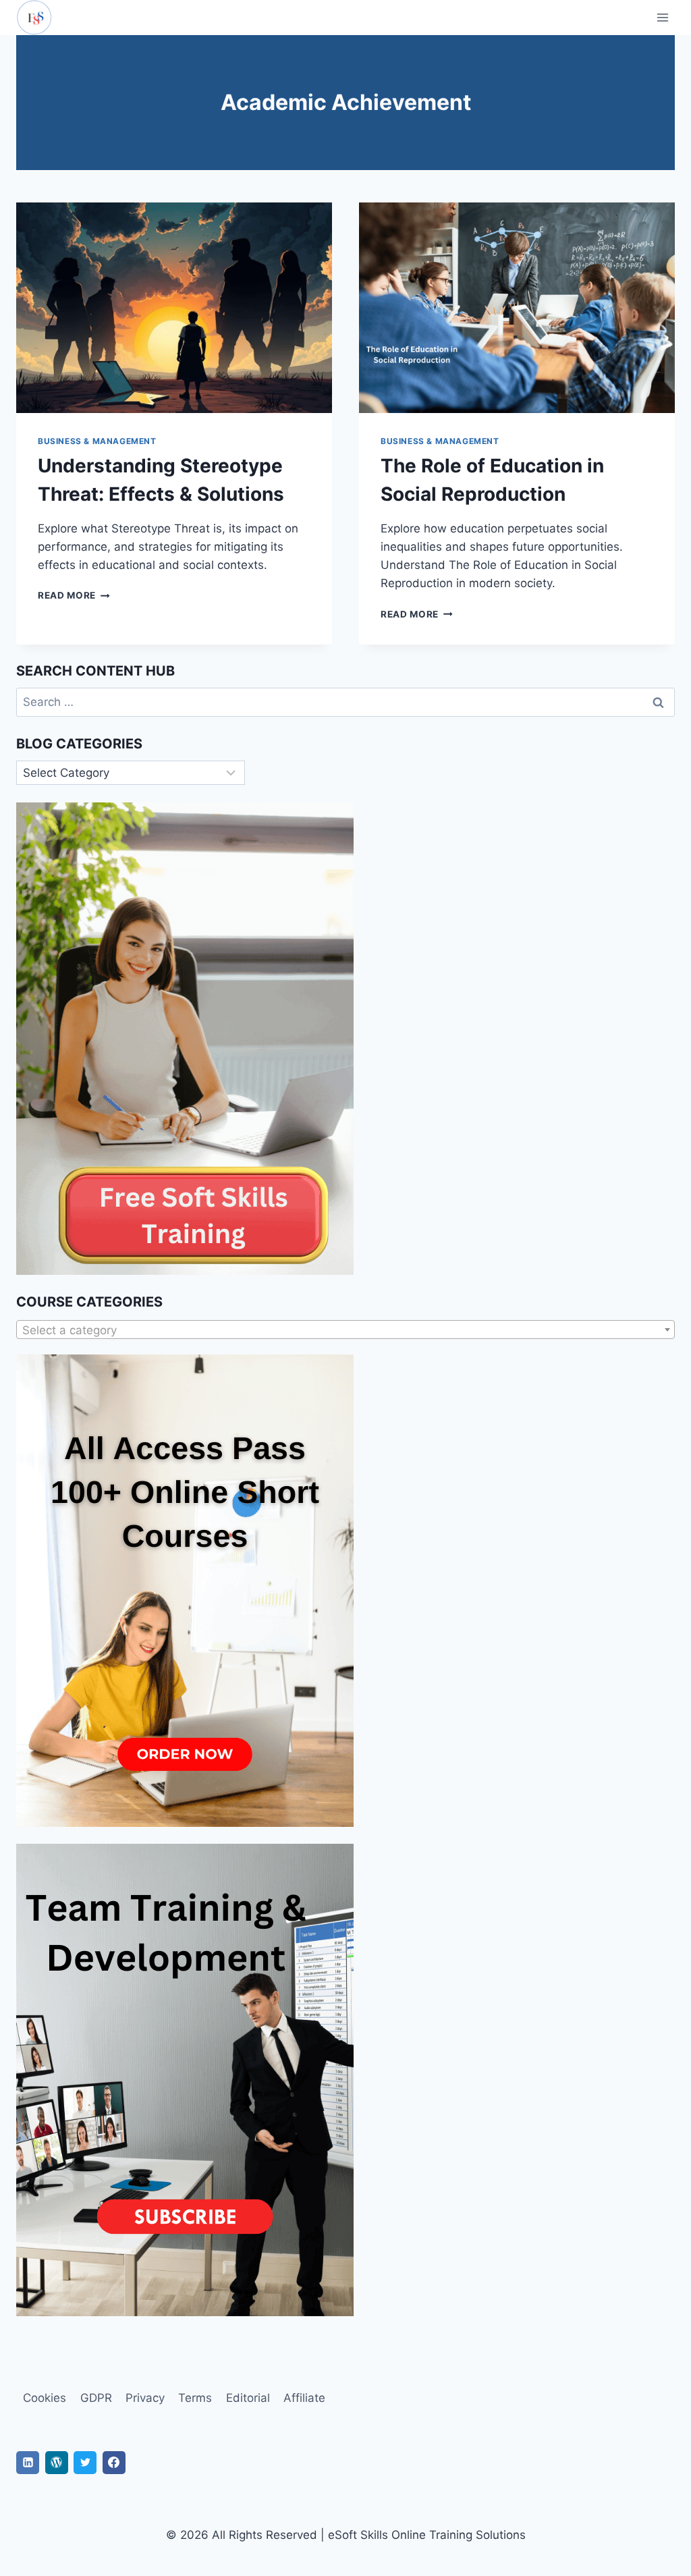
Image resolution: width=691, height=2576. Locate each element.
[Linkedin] (28, 2463)
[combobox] (345, 1330)
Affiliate (304, 2398)
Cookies (45, 2398)
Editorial (248, 2398)
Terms (195, 2398)
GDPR (96, 2398)
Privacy (145, 2398)
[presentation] (174, 308)
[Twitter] (85, 2463)
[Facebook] (114, 2463)
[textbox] (345, 1330)
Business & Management (97, 441)
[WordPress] (57, 2463)
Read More (74, 595)
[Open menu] (662, 17)
